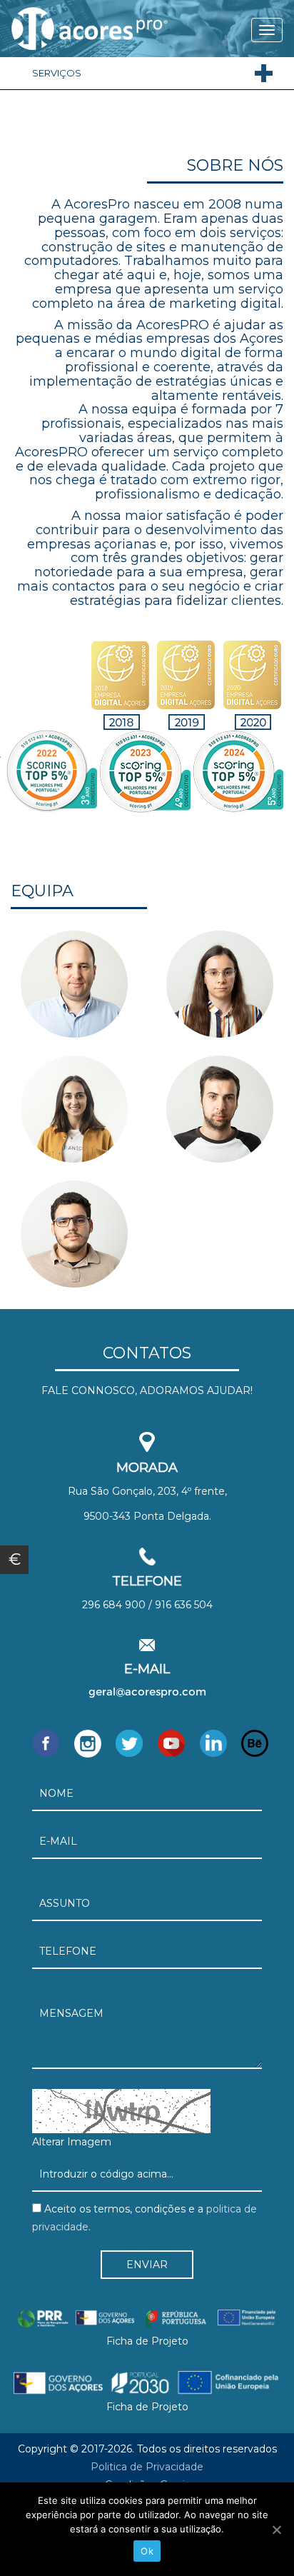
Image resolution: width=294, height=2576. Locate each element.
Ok (147, 2551)
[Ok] (276, 2530)
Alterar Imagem (72, 2142)
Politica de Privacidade (147, 2467)
